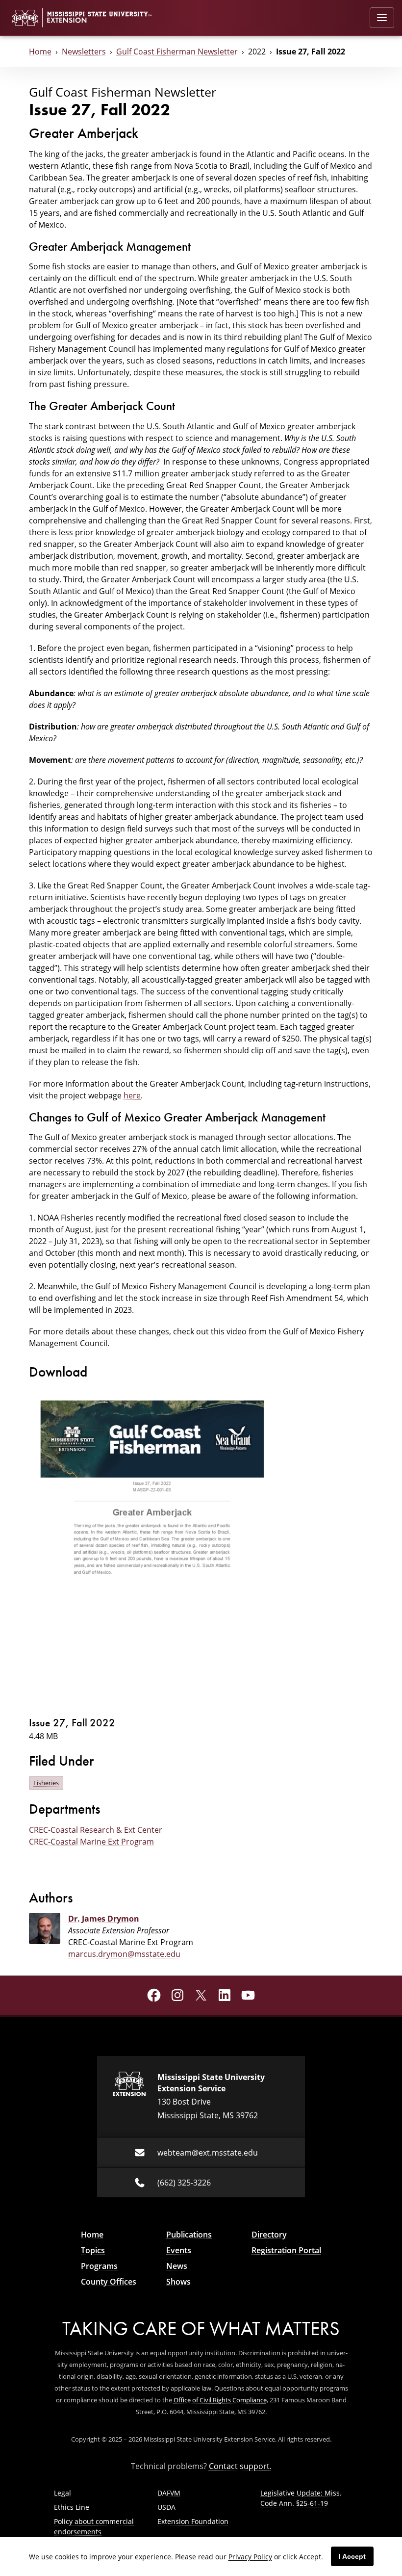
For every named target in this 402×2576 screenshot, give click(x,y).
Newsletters (84, 52)
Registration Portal (286, 2250)
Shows (178, 2282)
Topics (93, 2250)
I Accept (352, 2556)
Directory (269, 2235)
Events (179, 2250)
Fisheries (46, 1783)
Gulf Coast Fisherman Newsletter (177, 52)
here (132, 1095)
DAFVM (169, 2493)
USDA (166, 2507)
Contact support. (240, 2466)
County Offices (109, 2282)
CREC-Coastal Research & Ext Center (96, 1830)
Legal (63, 2493)
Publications (189, 2235)
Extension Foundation (193, 2521)
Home (40, 52)
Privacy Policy (250, 2557)
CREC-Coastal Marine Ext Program (91, 1842)
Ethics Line (72, 2507)
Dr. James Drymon (104, 1919)
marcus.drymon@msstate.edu (124, 1954)
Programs (99, 2266)
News (177, 2266)
